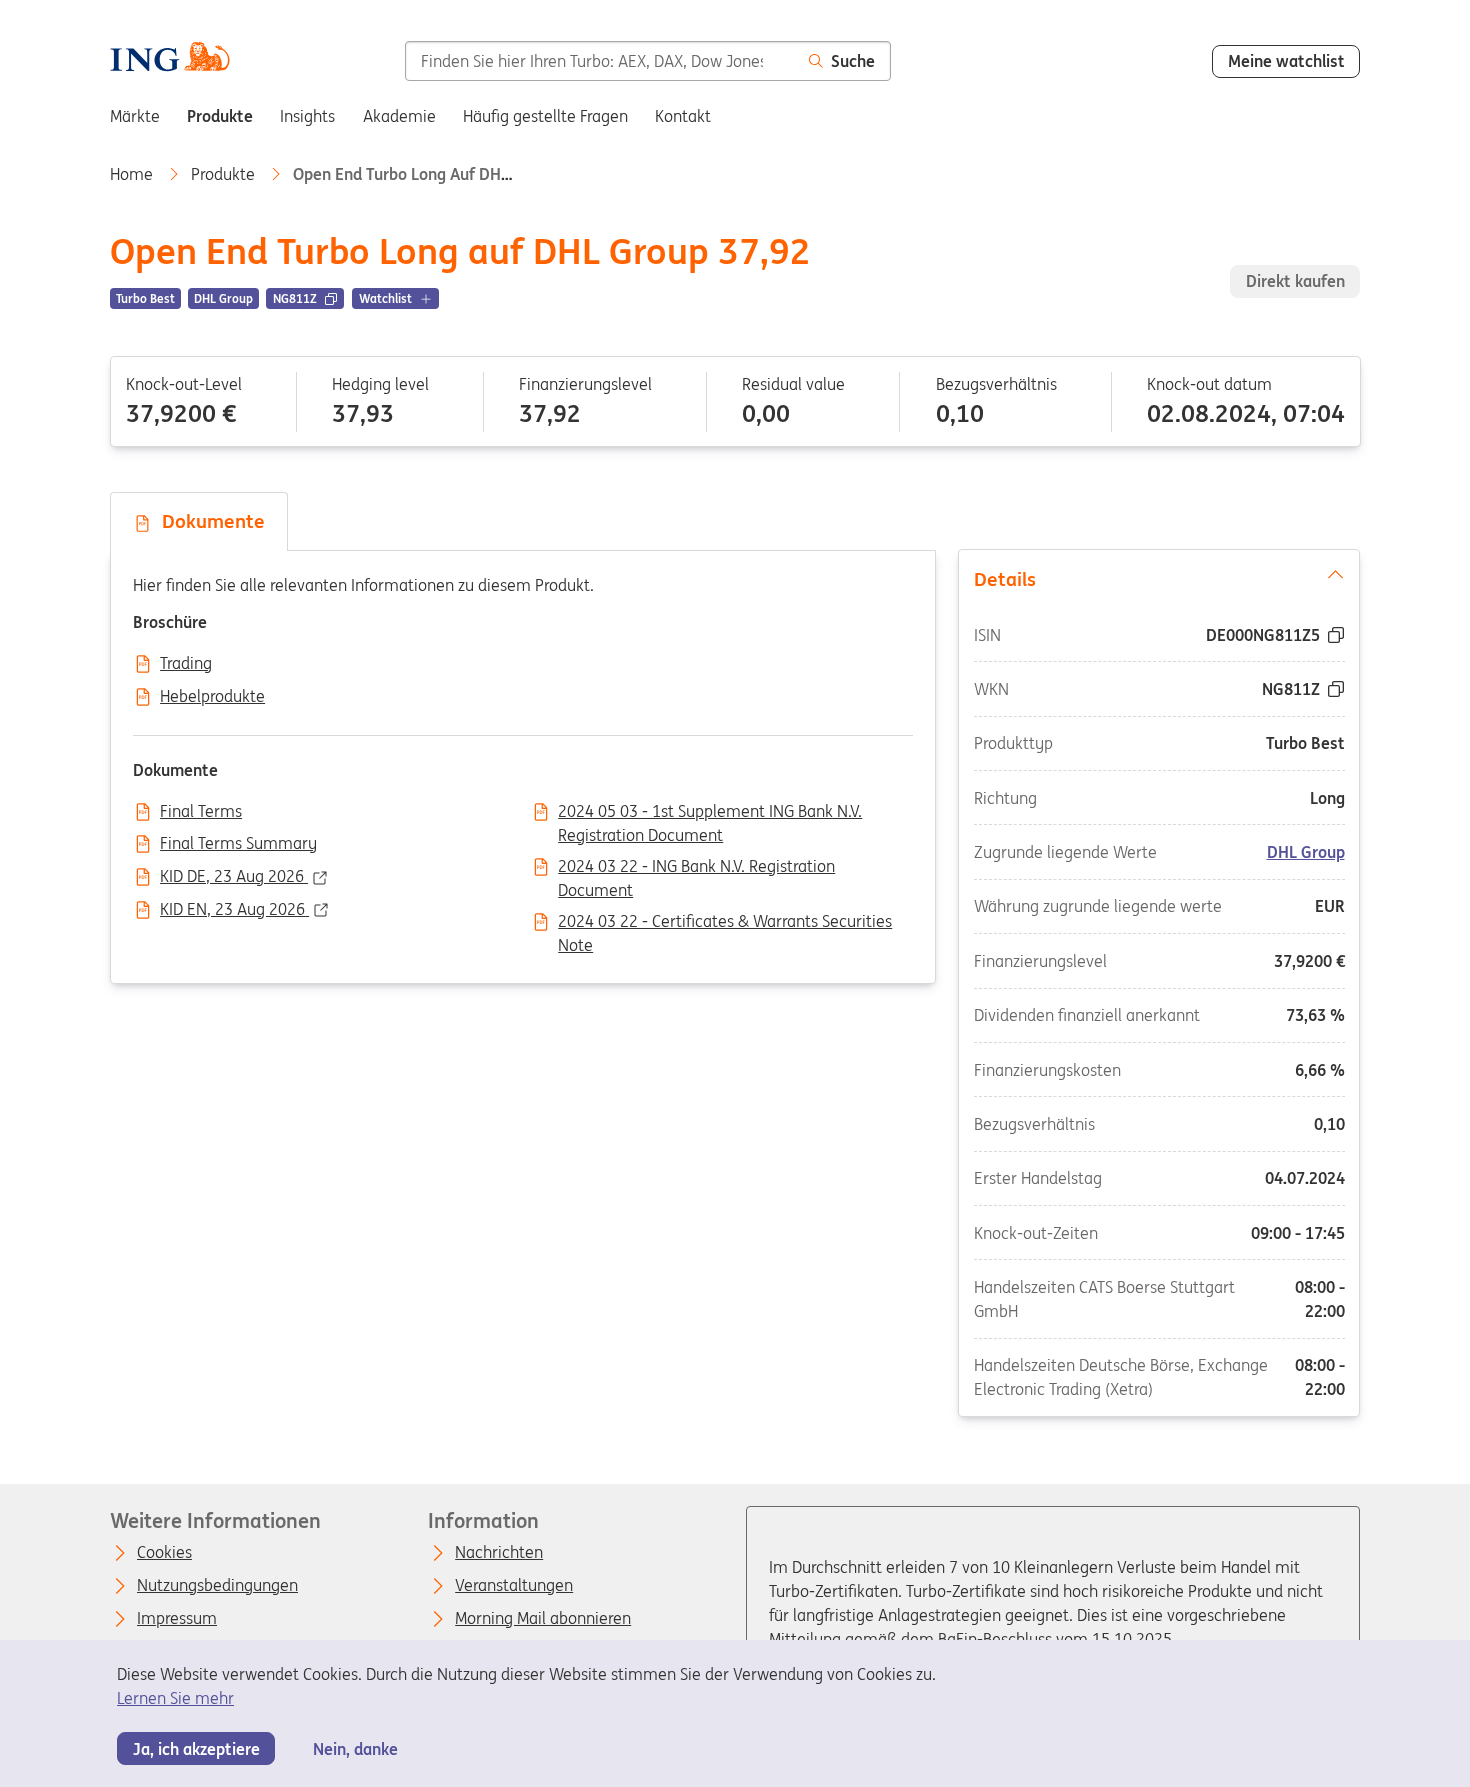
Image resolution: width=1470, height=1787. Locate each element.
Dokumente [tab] (208, 521)
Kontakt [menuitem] (683, 116)
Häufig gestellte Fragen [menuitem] (545, 116)
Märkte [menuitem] (135, 116)
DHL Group (1306, 853)
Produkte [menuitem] (220, 116)
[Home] (169, 59)
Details (1005, 579)
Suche (853, 61)
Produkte (225, 174)
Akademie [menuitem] (399, 116)
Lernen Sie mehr (175, 1698)
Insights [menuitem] (307, 116)
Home (133, 174)
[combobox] (599, 61)
